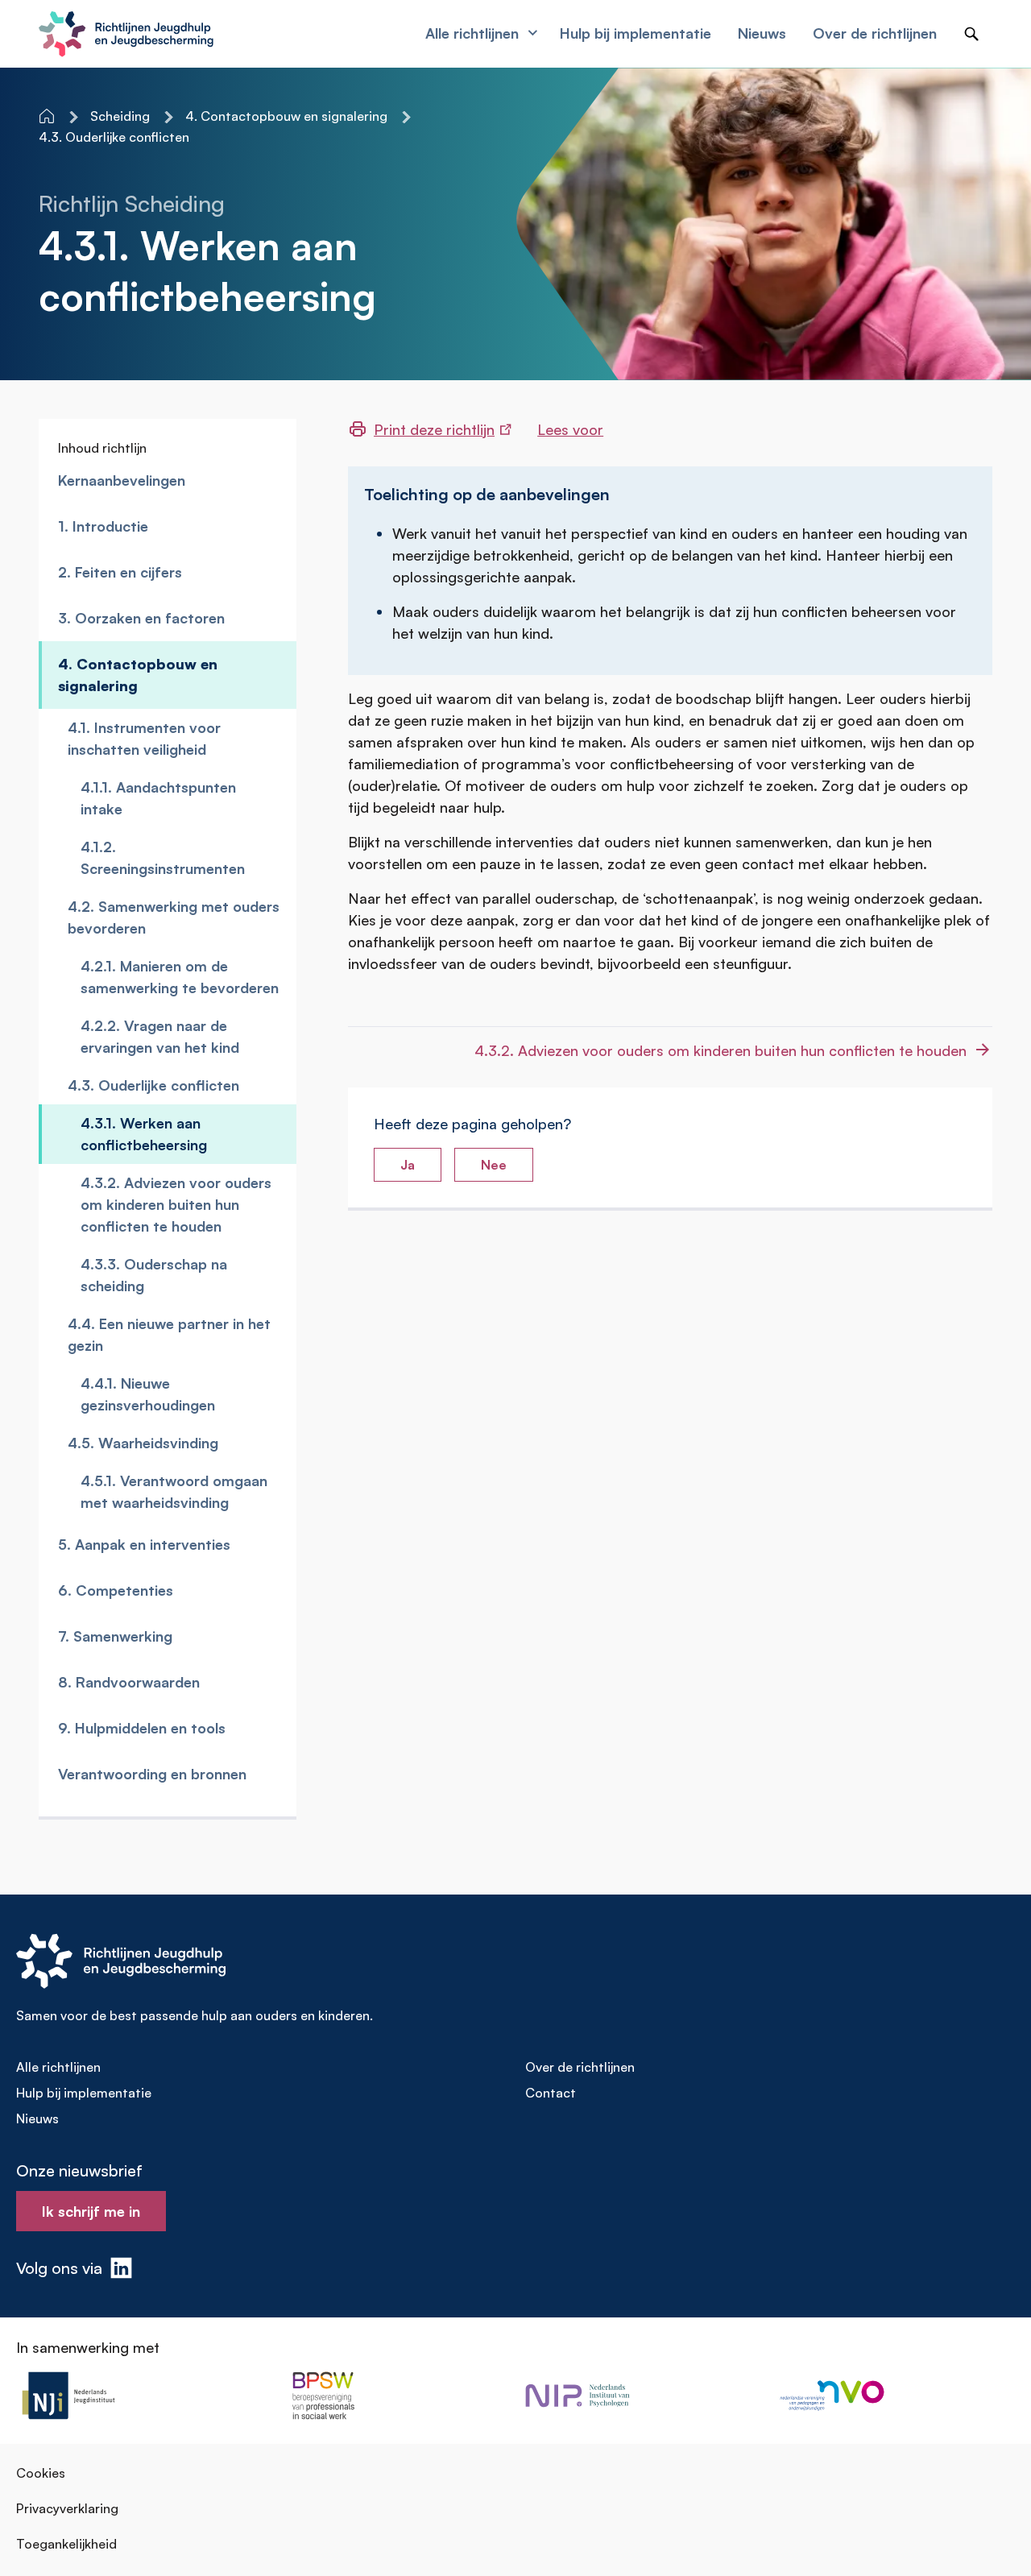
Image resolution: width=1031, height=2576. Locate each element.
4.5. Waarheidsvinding (143, 1443)
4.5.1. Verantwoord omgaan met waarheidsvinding (174, 1491)
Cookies (41, 2473)
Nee (494, 1165)
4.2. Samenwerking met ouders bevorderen (174, 917)
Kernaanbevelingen (122, 480)
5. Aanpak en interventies (144, 1544)
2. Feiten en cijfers (120, 572)
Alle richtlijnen (58, 2067)
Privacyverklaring (67, 2508)
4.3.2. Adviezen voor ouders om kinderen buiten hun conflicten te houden (176, 1204)
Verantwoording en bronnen (152, 1774)
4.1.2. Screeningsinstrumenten (163, 857)
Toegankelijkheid (66, 2544)
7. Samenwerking (115, 1636)
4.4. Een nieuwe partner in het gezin (169, 1334)
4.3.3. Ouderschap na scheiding (154, 1275)
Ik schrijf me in (91, 2211)
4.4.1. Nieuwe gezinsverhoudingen (148, 1394)
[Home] (48, 116)
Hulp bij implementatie (84, 2093)
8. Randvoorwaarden (129, 1682)
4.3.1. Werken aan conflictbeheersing (144, 1134)
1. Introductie (103, 526)
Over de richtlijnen (580, 2067)
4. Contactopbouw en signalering (138, 675)
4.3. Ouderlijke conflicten (153, 1085)
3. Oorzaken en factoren (141, 618)
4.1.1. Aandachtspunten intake (158, 798)
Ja (408, 1165)
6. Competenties (116, 1590)
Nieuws (37, 2118)
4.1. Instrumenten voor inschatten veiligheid (144, 738)
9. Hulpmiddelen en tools (142, 1728)
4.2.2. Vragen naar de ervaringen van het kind (160, 1036)
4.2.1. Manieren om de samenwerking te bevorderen (180, 977)
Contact (551, 2093)
